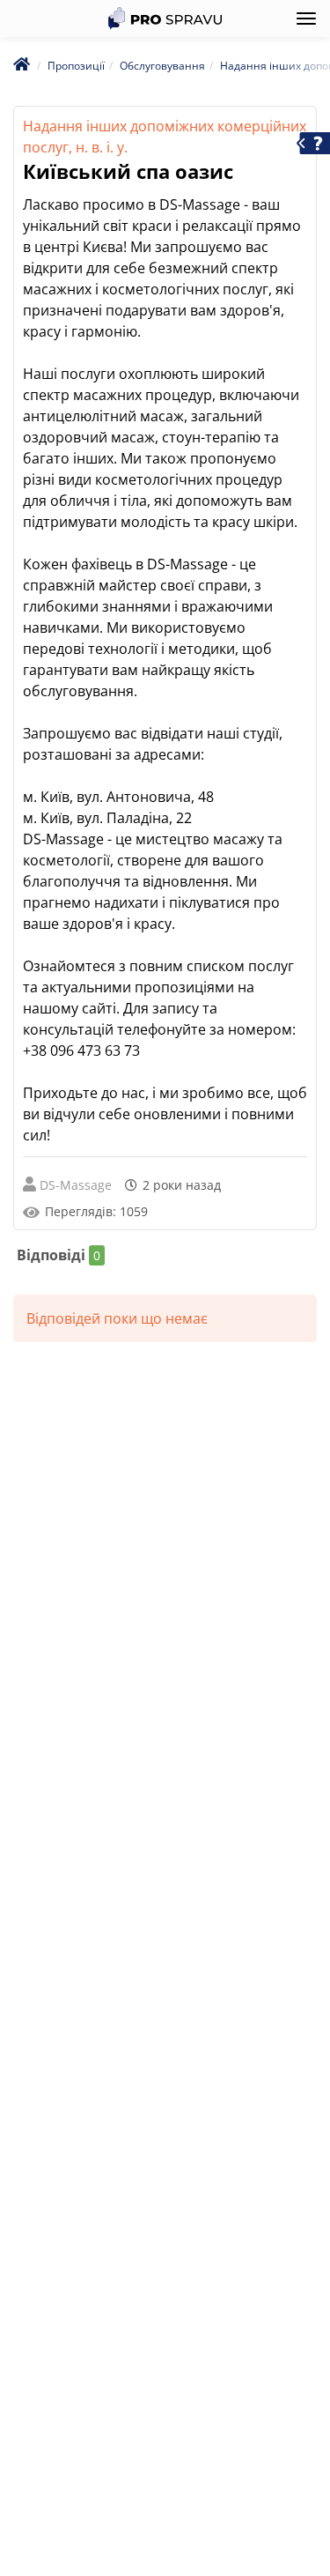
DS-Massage (76, 1185)
